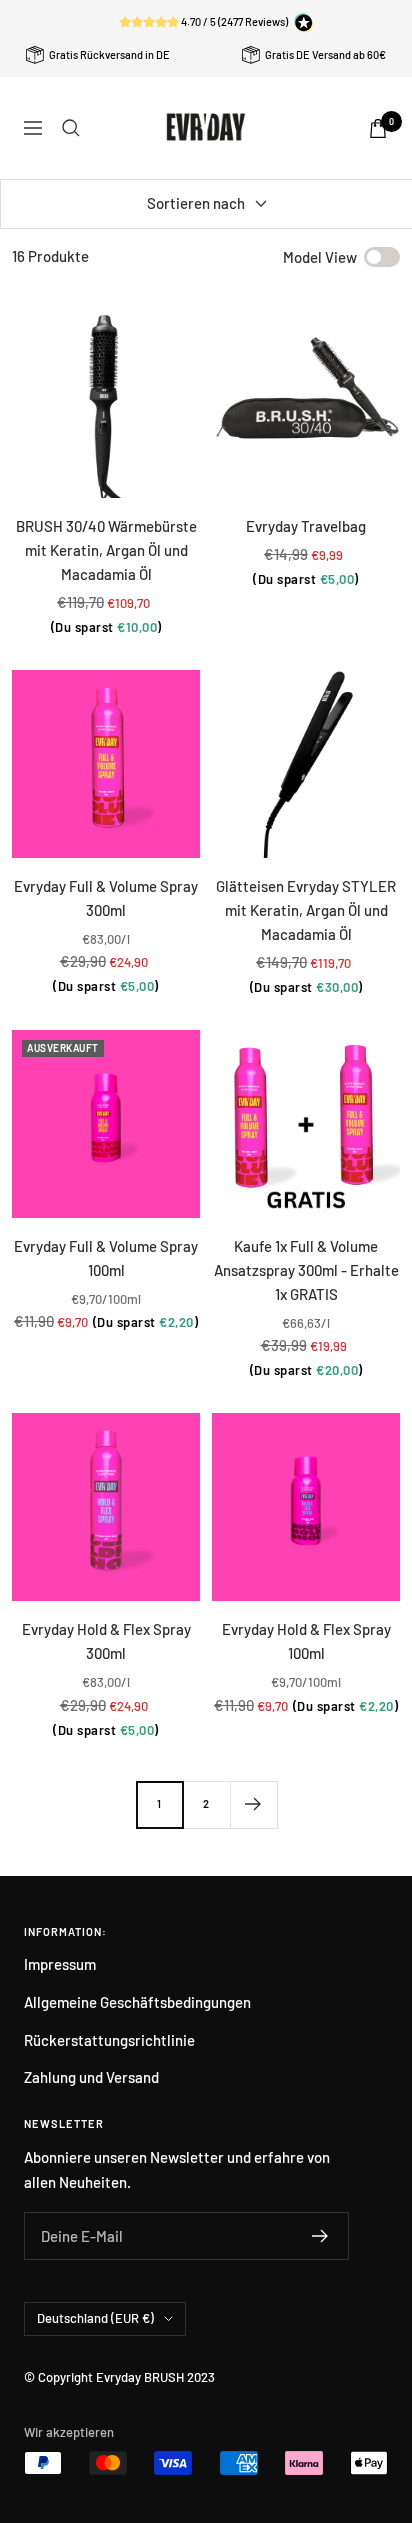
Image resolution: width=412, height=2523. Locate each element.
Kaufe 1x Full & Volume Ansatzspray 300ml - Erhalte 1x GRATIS (306, 1270)
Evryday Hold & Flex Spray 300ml (106, 1641)
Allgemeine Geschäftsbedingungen (137, 2002)
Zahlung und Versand (91, 2077)
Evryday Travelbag (306, 526)
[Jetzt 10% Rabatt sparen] (320, 2236)
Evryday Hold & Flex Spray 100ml (306, 1641)
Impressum (60, 1964)
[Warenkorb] (378, 128)
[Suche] (71, 128)
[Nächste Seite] (253, 1804)
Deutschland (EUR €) (95, 2318)
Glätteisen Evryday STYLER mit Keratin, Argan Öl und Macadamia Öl (306, 910)
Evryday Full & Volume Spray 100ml (106, 1258)
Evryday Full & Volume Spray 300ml (106, 898)
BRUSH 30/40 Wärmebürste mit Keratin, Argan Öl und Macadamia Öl (106, 550)
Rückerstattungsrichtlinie (109, 2040)
